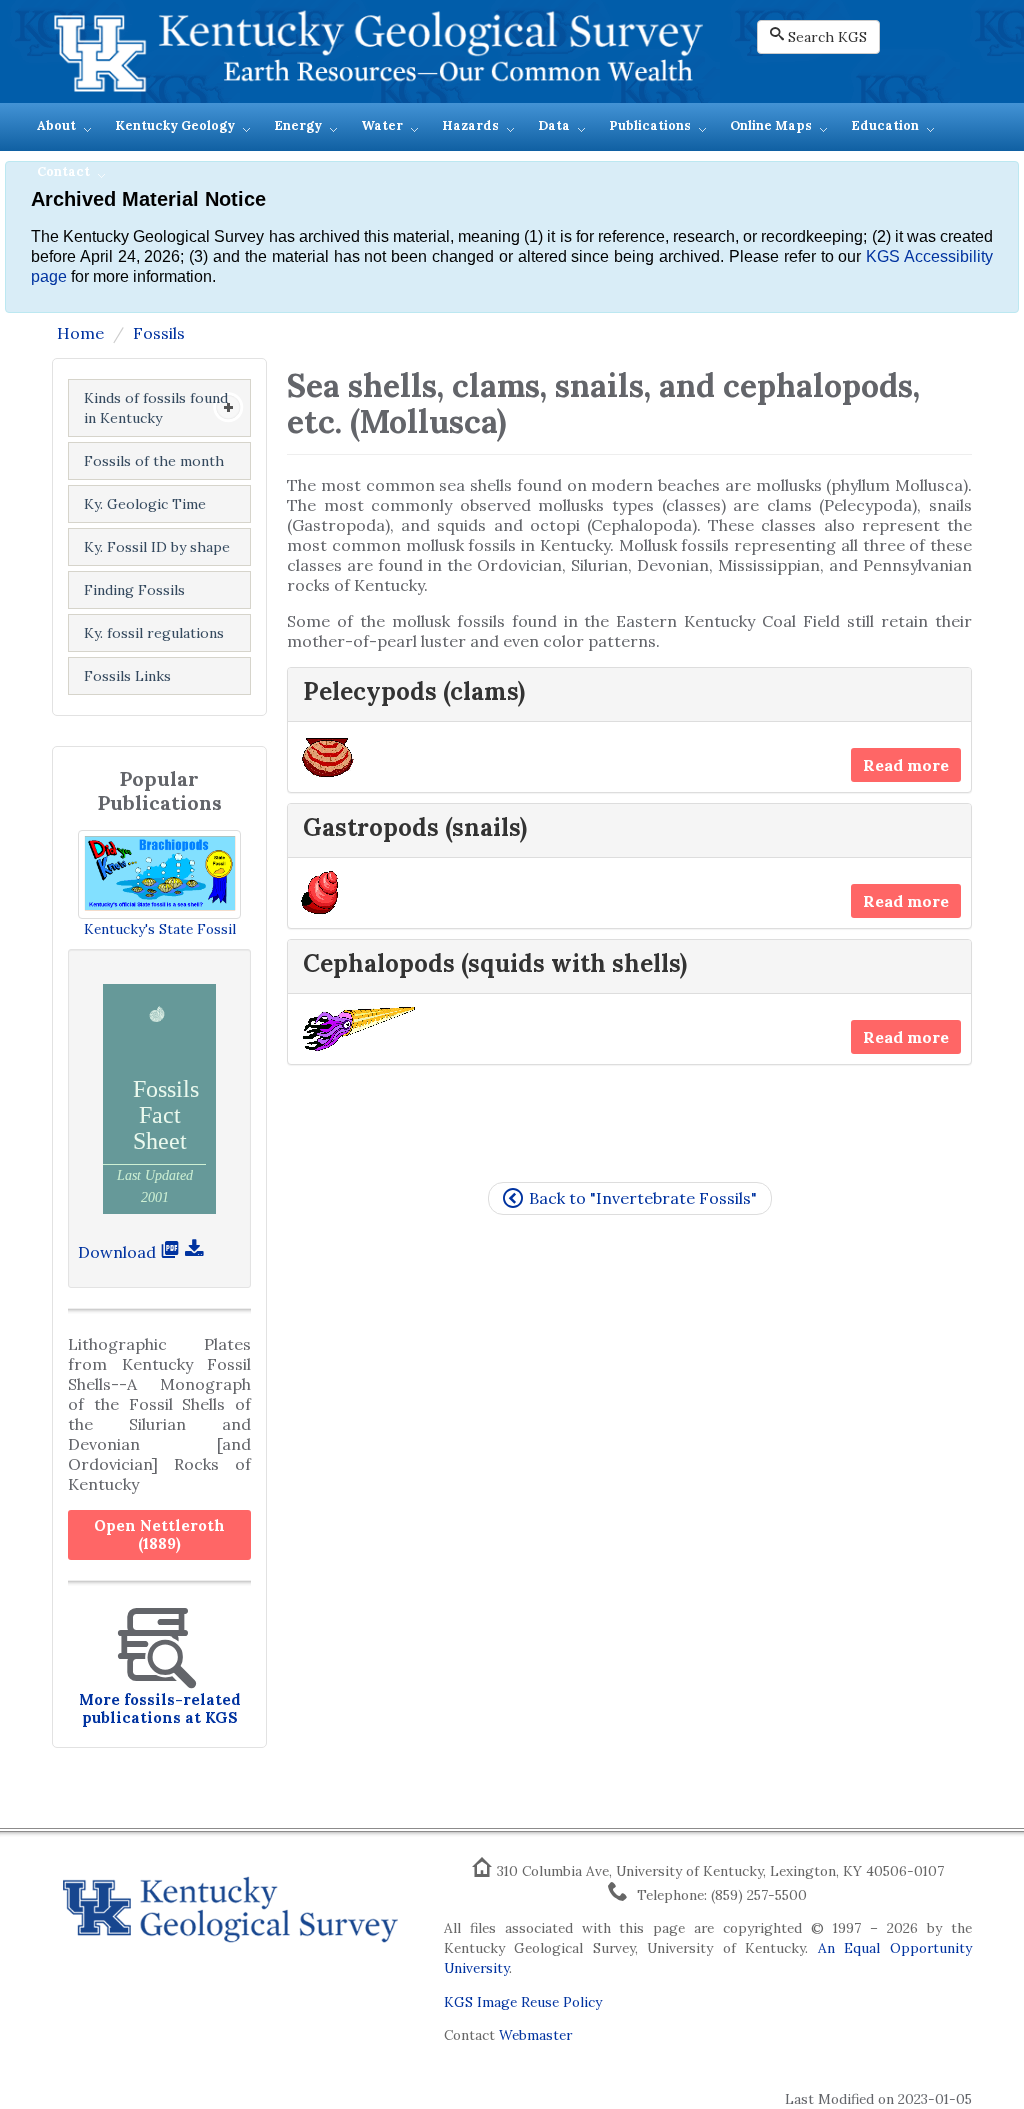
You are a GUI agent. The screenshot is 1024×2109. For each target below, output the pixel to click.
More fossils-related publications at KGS (160, 1708)
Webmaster (535, 2035)
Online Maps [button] (771, 125)
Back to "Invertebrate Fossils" (643, 1198)
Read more (906, 765)
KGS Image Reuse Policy (523, 2002)
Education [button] (885, 125)
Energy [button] (298, 125)
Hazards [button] (470, 125)
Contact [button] (63, 171)
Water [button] (382, 125)
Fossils (159, 333)
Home (80, 333)
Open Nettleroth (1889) (159, 1534)
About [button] (56, 125)
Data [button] (554, 125)
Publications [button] (650, 125)
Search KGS (827, 37)
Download (119, 1252)
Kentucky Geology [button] (175, 125)
